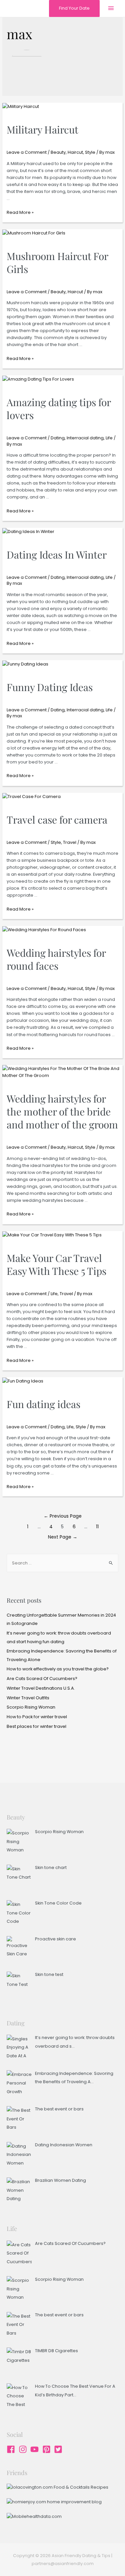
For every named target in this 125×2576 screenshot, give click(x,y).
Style (90, 152)
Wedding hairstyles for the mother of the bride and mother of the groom (62, 1111)
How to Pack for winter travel (37, 1717)
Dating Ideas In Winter (57, 555)
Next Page (63, 1537)
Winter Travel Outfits (28, 1698)
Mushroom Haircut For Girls (57, 263)
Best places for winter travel (36, 1726)
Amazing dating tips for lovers (59, 409)
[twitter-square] (59, 2449)
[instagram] (24, 2449)
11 (97, 1527)
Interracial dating (85, 438)
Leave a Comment (27, 152)
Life (109, 438)
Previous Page (63, 1516)
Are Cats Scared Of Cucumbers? (42, 1679)
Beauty (58, 152)
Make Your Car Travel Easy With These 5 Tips (56, 1264)
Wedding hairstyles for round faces (56, 959)
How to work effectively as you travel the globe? (58, 1669)
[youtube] (36, 2449)
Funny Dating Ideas (50, 687)
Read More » (20, 212)
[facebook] (12, 2449)
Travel (70, 842)
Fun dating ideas (43, 1404)
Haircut (75, 152)
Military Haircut (42, 130)
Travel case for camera (57, 820)
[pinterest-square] (48, 2449)
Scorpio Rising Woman (31, 1707)
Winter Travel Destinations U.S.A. (41, 1688)
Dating (58, 438)
